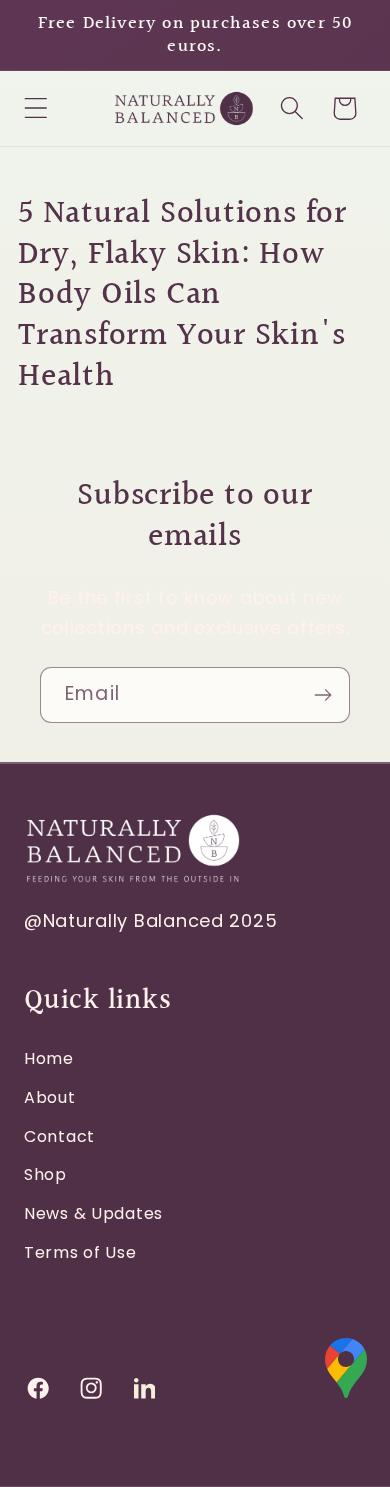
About (50, 1097)
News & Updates (93, 1213)
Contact (59, 1136)
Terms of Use (80, 1252)
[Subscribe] (322, 695)
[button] (36, 108)
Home (49, 1058)
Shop (45, 1174)
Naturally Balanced (133, 920)
